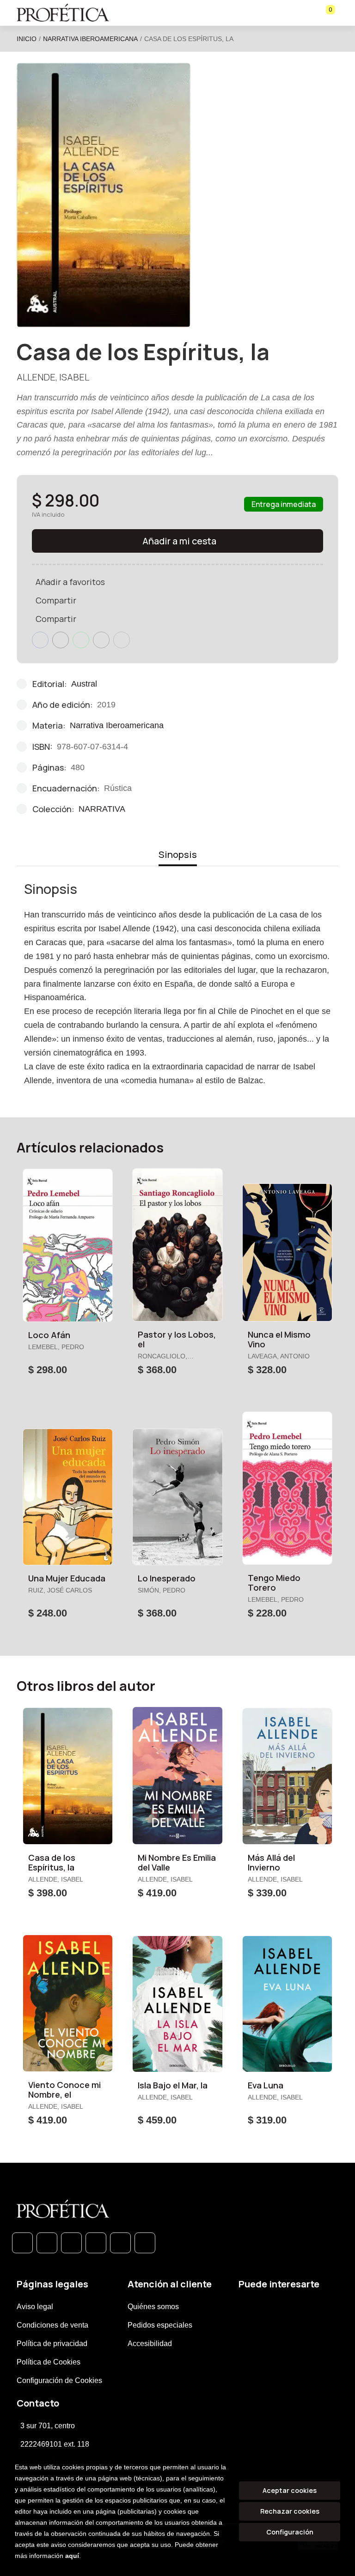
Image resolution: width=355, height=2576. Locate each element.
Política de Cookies (49, 2362)
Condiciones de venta (52, 2325)
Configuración (290, 2532)
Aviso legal (35, 2307)
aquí (72, 2556)
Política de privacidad (52, 2344)
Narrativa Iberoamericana (90, 39)
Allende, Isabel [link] (53, 377)
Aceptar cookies (290, 2490)
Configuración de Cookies (59, 2380)
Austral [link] (84, 684)
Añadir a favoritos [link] (70, 582)
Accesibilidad (150, 2344)
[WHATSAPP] (22, 2243)
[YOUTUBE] (145, 2243)
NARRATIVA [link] (102, 809)
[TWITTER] (71, 2243)
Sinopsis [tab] (178, 854)
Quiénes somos (153, 2307)
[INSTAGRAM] (96, 2243)
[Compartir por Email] (101, 640)
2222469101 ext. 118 (55, 2444)
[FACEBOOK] (47, 2243)
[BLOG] (120, 2243)
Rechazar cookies (290, 2511)
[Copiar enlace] (122, 640)
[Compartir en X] (61, 640)
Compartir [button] (56, 600)
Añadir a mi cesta (179, 541)
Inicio (27, 39)
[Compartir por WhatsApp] (81, 640)
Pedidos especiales (160, 2325)
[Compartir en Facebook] (40, 640)
